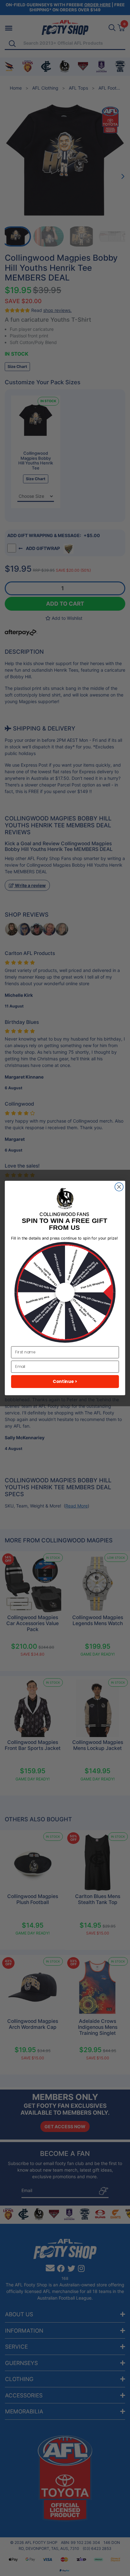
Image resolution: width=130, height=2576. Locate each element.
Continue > (65, 1382)
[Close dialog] (119, 1187)
